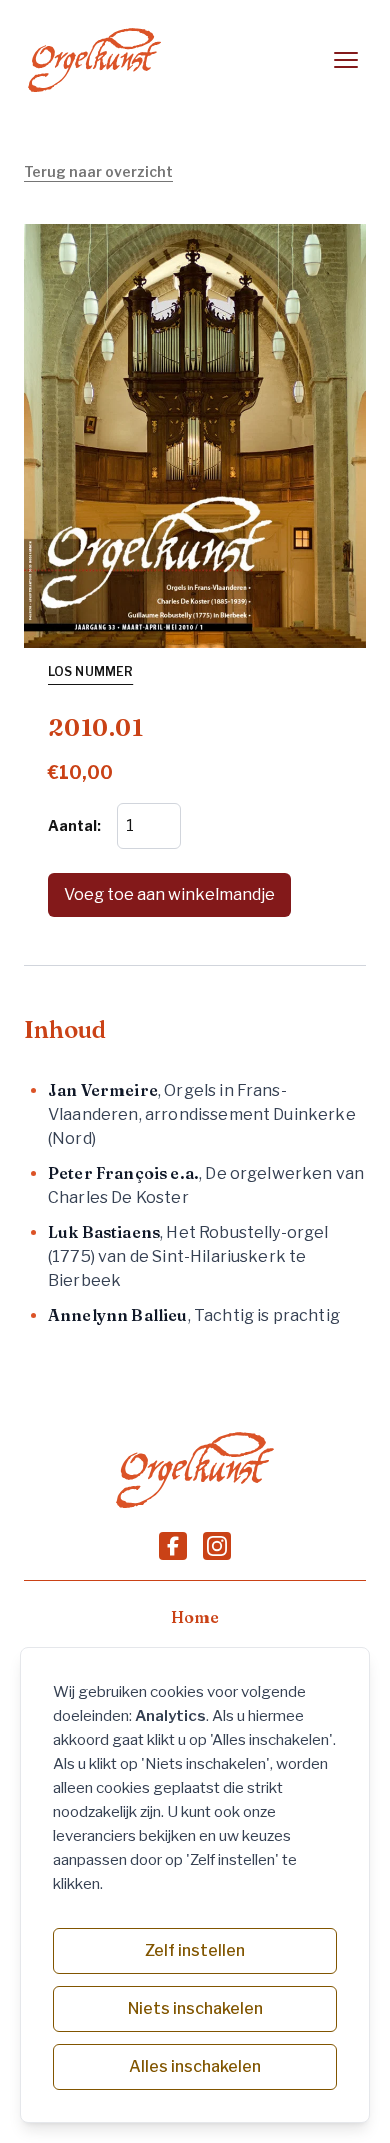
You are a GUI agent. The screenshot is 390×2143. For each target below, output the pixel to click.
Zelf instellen (195, 1950)
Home (195, 1617)
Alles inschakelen (195, 2066)
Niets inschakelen (195, 2008)
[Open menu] (346, 60)
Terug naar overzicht (98, 171)
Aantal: (74, 825)
